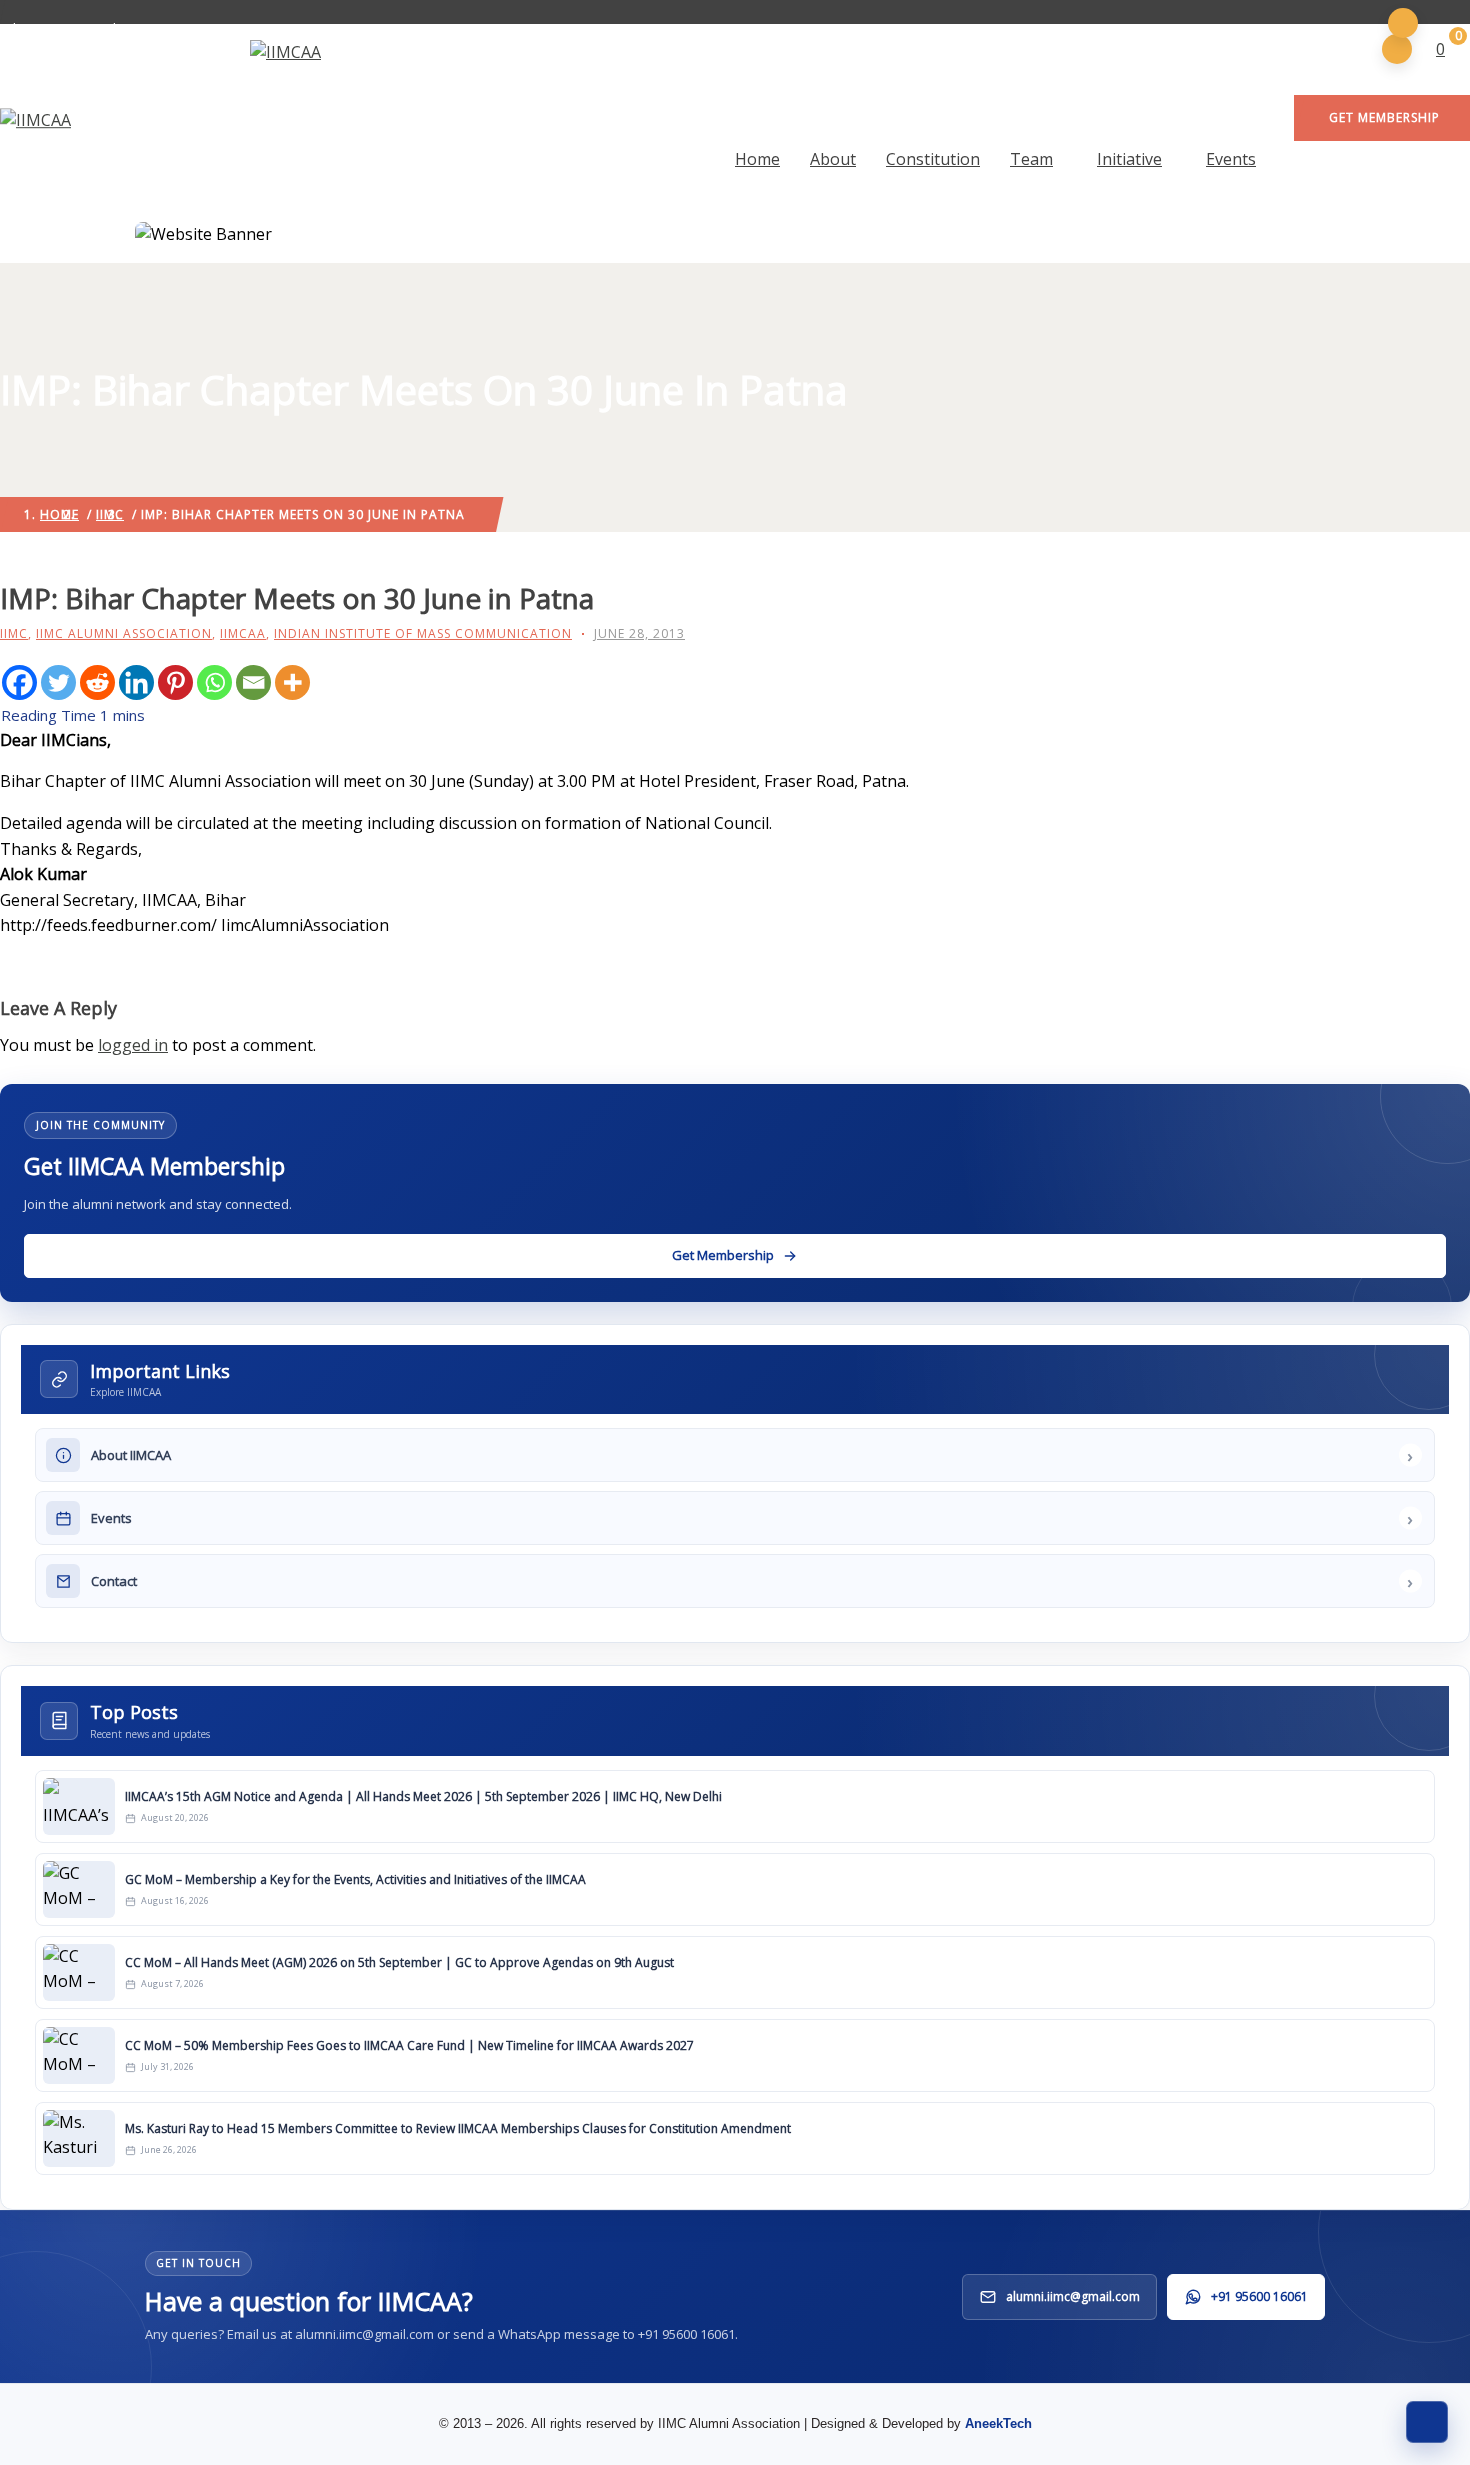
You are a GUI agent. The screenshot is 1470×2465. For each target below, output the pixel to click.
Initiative (1129, 159)
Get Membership (1384, 117)
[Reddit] (97, 682)
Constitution (933, 159)
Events (1231, 159)
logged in (133, 1045)
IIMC (14, 633)
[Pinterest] (175, 682)
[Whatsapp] (214, 682)
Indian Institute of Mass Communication (423, 633)
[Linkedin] (136, 682)
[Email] (253, 682)
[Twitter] (58, 682)
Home (757, 159)
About (833, 159)
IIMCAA (243, 633)
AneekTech (998, 2423)
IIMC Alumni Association (124, 633)
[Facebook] (19, 682)
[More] (292, 682)
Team (1031, 159)
